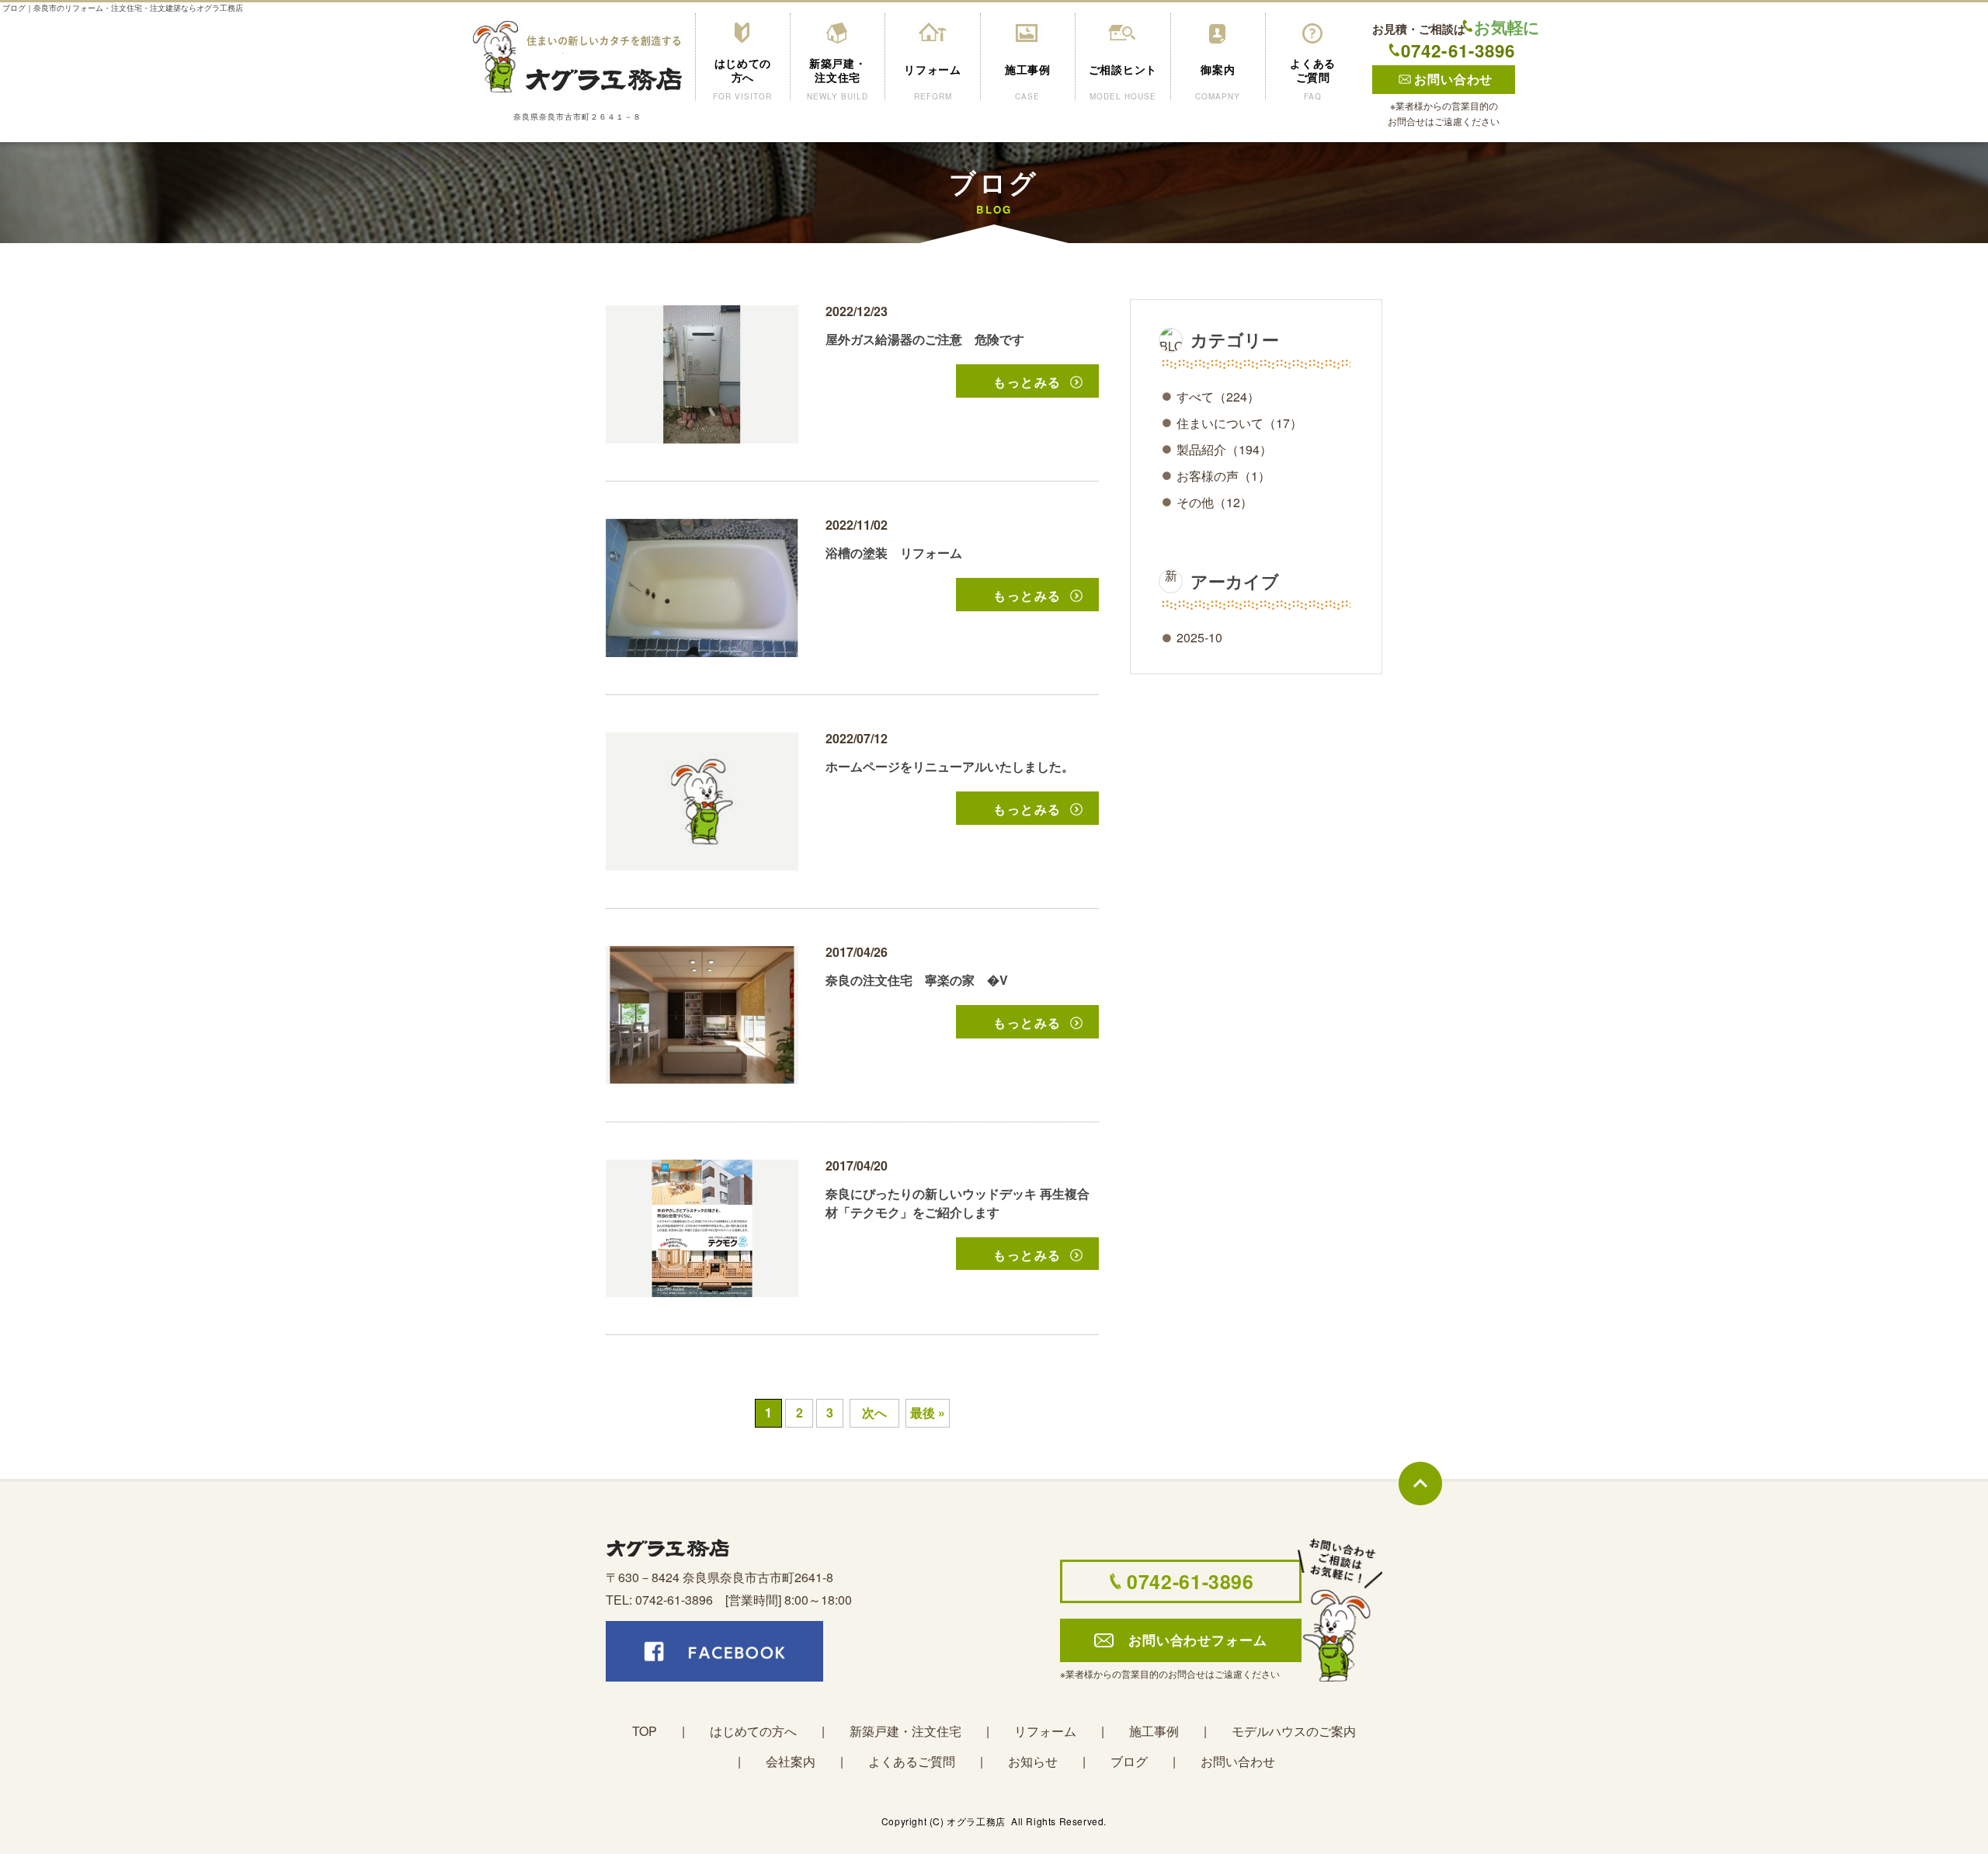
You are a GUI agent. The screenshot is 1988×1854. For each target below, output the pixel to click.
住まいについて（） (1239, 423)
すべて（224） (1218, 397)
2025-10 (1199, 637)
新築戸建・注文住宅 (905, 1731)
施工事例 (1154, 1731)
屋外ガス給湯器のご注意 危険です (925, 339)
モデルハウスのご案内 (1294, 1731)
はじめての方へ (753, 1731)
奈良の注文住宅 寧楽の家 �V (917, 980)
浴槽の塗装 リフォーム (894, 553)
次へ (874, 1412)
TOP (645, 1731)
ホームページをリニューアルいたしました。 (950, 766)
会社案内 (791, 1761)
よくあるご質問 (912, 1761)
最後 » (928, 1412)
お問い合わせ (1238, 1761)
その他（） (1215, 502)
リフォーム (1045, 1731)
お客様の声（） (1223, 476)
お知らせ (1033, 1761)
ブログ (1129, 1761)
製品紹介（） (1224, 449)
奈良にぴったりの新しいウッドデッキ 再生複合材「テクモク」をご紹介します (958, 1203)
